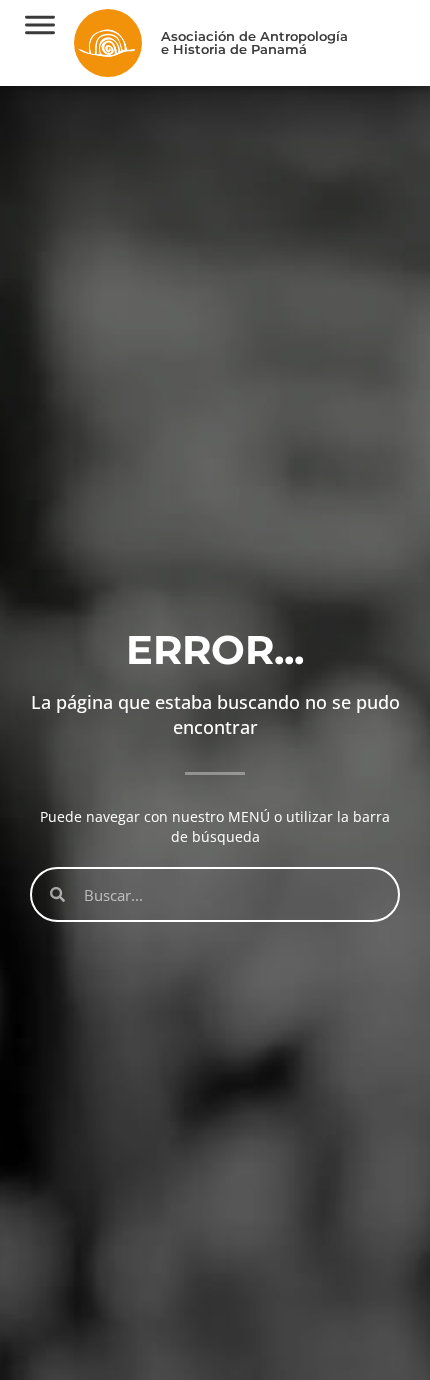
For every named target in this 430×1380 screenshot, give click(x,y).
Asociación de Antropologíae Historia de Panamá (254, 42)
